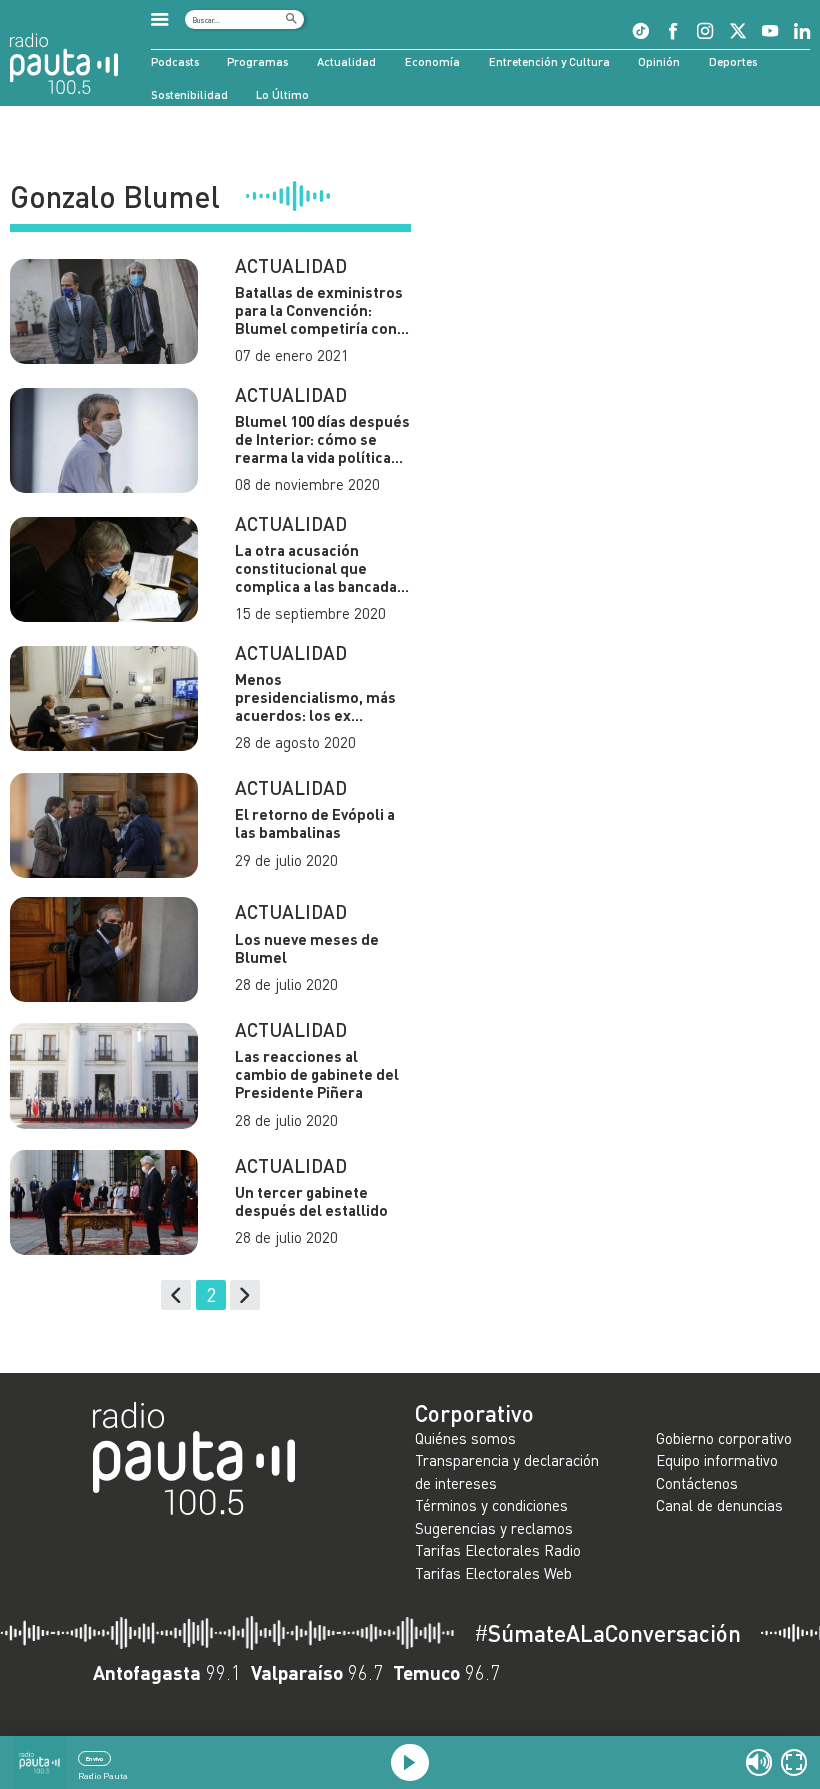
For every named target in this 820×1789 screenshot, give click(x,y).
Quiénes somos (465, 1438)
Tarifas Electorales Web (493, 1573)
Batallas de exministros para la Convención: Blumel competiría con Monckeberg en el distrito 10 (319, 310)
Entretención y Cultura (549, 61)
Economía (432, 61)
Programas (257, 61)
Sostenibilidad (189, 94)
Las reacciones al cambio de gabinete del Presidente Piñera (317, 1074)
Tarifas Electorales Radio (498, 1550)
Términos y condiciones (491, 1505)
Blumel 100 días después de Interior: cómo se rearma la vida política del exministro (322, 439)
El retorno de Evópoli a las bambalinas (315, 823)
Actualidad (346, 61)
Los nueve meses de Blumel (307, 948)
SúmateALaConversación (607, 1633)
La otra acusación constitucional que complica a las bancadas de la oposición (320, 568)
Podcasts (175, 61)
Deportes (733, 61)
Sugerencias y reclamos (494, 1528)
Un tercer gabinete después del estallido (311, 1201)
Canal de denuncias (719, 1505)
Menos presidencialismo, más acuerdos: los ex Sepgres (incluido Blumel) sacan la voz (315, 697)
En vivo (94, 1758)
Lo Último (282, 94)
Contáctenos (697, 1483)
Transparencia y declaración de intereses (507, 1471)
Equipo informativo (717, 1460)
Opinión (659, 61)
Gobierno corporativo (724, 1438)
